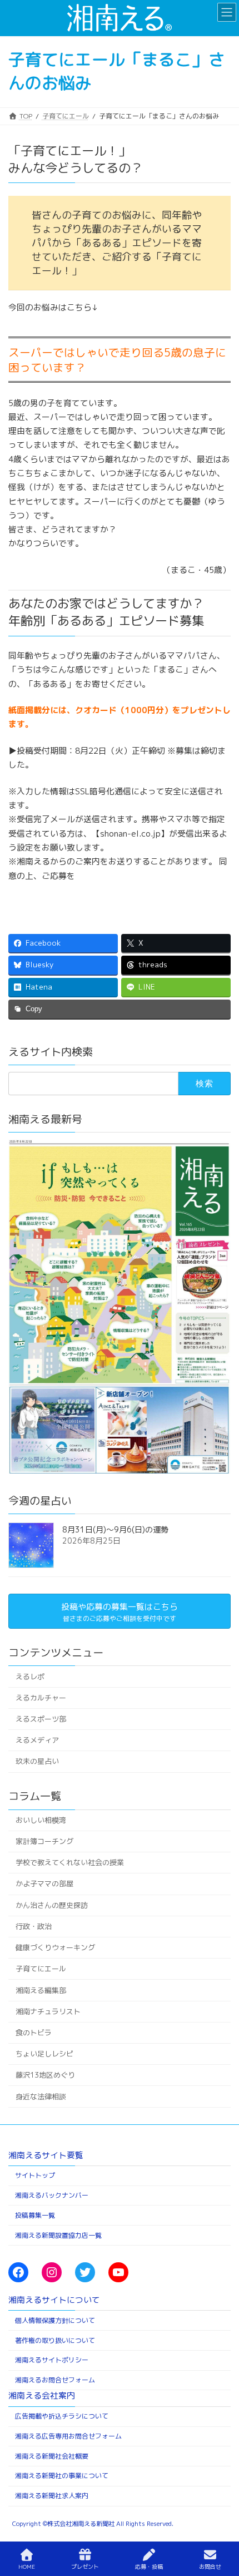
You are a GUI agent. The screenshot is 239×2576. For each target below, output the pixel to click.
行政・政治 (34, 1926)
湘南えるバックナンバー (52, 2195)
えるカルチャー (41, 1698)
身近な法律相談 (41, 2097)
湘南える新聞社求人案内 (52, 2496)
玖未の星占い (37, 1762)
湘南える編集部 (41, 1990)
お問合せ (210, 2567)
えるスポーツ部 (41, 1719)
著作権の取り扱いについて (55, 2340)
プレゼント (85, 2567)
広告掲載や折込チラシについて (62, 2416)
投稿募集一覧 (35, 2215)
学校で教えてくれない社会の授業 (70, 1862)
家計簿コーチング (44, 1841)
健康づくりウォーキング (55, 1947)
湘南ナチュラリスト (48, 2011)
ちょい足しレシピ (44, 2054)
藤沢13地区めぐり (45, 2075)
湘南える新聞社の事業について (62, 2476)
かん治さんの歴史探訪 (52, 1905)
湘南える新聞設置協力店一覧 (58, 2235)
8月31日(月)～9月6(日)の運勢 (115, 1530)
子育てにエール (41, 1969)
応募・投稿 (149, 2567)
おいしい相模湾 (41, 1820)
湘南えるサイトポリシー (52, 2360)
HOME (27, 2567)
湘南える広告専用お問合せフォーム (68, 2436)
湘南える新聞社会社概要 (52, 2456)
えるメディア (37, 1740)
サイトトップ (35, 2175)
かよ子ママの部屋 (44, 1884)
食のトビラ (34, 2033)
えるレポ (30, 1677)
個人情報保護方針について (55, 2320)
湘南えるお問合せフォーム (55, 2380)
